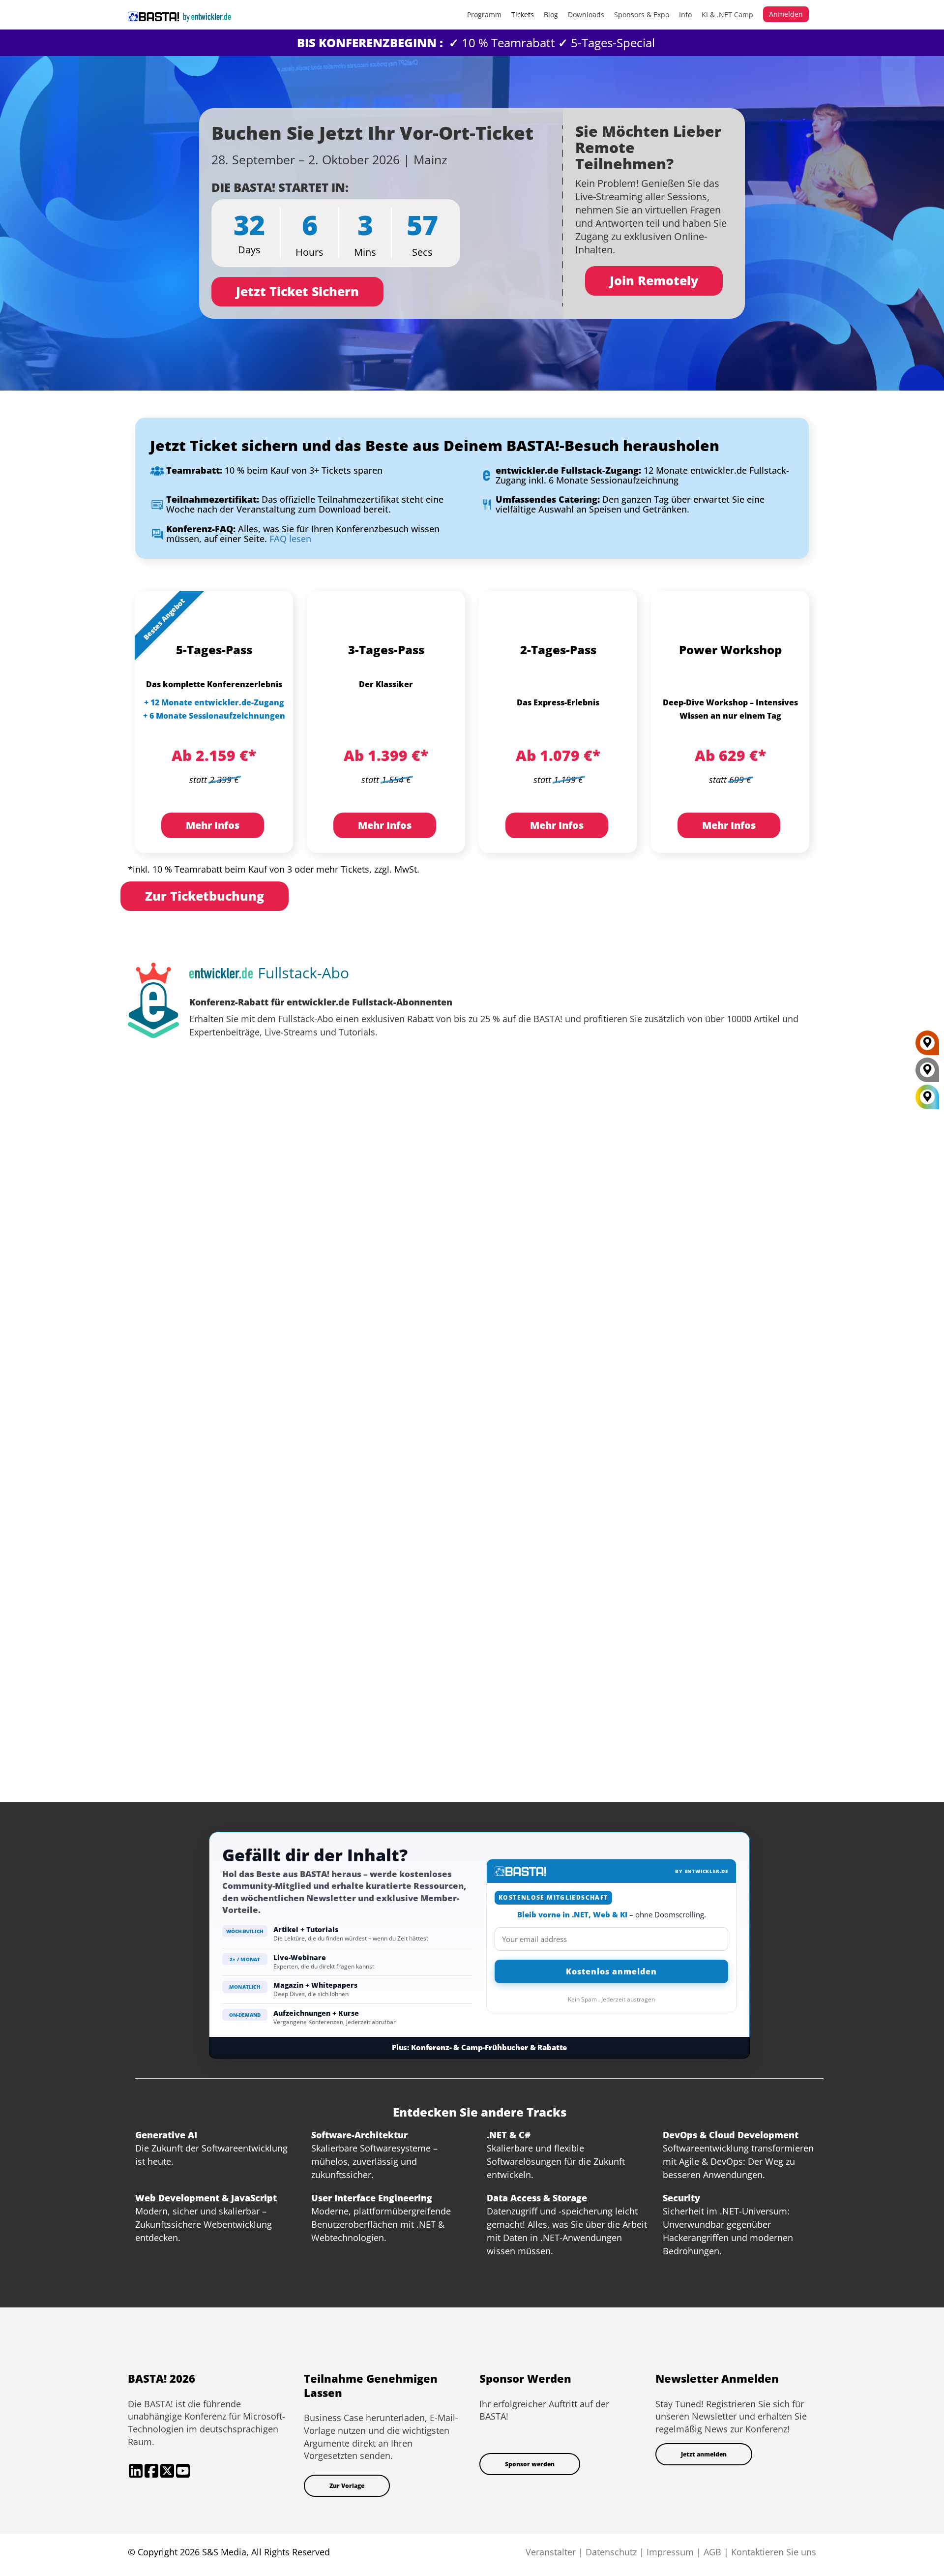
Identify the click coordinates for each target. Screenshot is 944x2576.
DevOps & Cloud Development (731, 2135)
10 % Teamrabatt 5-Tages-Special (476, 43)
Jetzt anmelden (704, 2454)
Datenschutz (611, 2552)
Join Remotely (654, 280)
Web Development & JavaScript (206, 2198)
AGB (712, 2552)
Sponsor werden (530, 2464)
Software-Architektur (359, 2135)
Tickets (523, 15)
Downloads (586, 15)
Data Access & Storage (537, 2198)
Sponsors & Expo (642, 15)
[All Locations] (927, 1097)
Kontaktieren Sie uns (774, 2552)
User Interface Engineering (372, 2198)
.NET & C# (509, 2135)
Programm (484, 15)
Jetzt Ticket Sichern (297, 291)
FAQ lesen (292, 539)
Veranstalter (551, 2552)
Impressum (670, 2552)
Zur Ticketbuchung (205, 896)
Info (685, 15)
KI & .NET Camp (727, 15)
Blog (551, 15)
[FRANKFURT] (927, 1046)
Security (681, 2198)
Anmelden (786, 14)
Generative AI (166, 2135)
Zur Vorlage (347, 2486)
